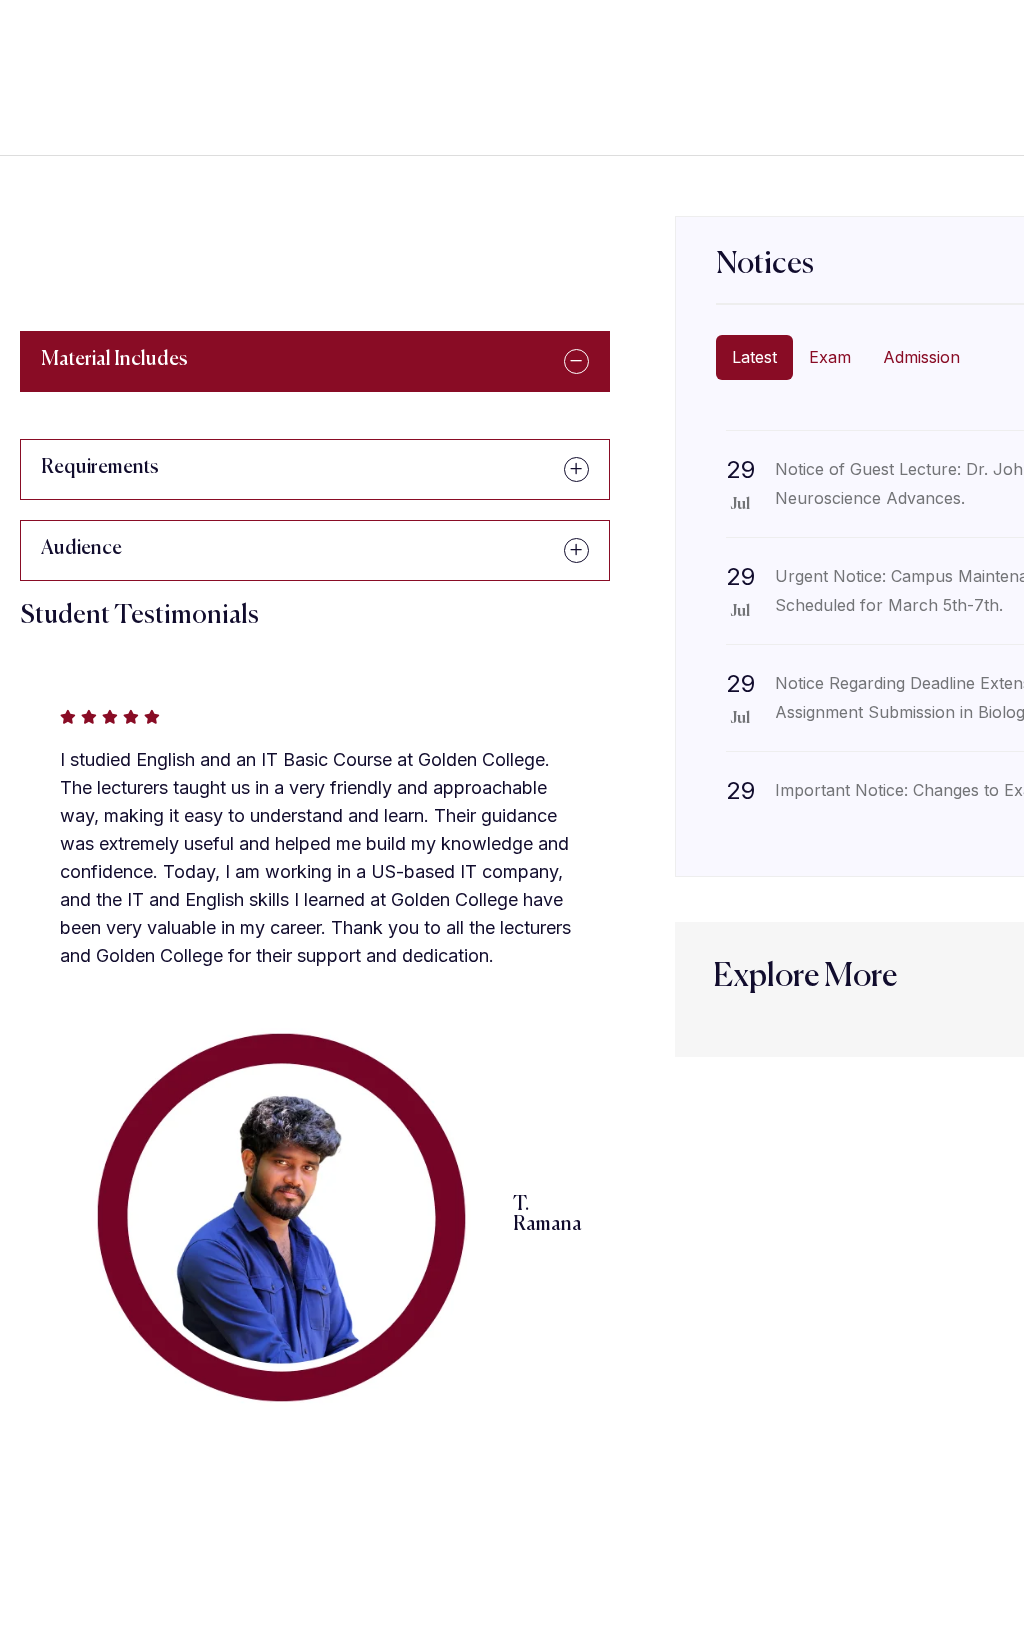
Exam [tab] (830, 357)
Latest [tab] (754, 357)
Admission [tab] (921, 357)
